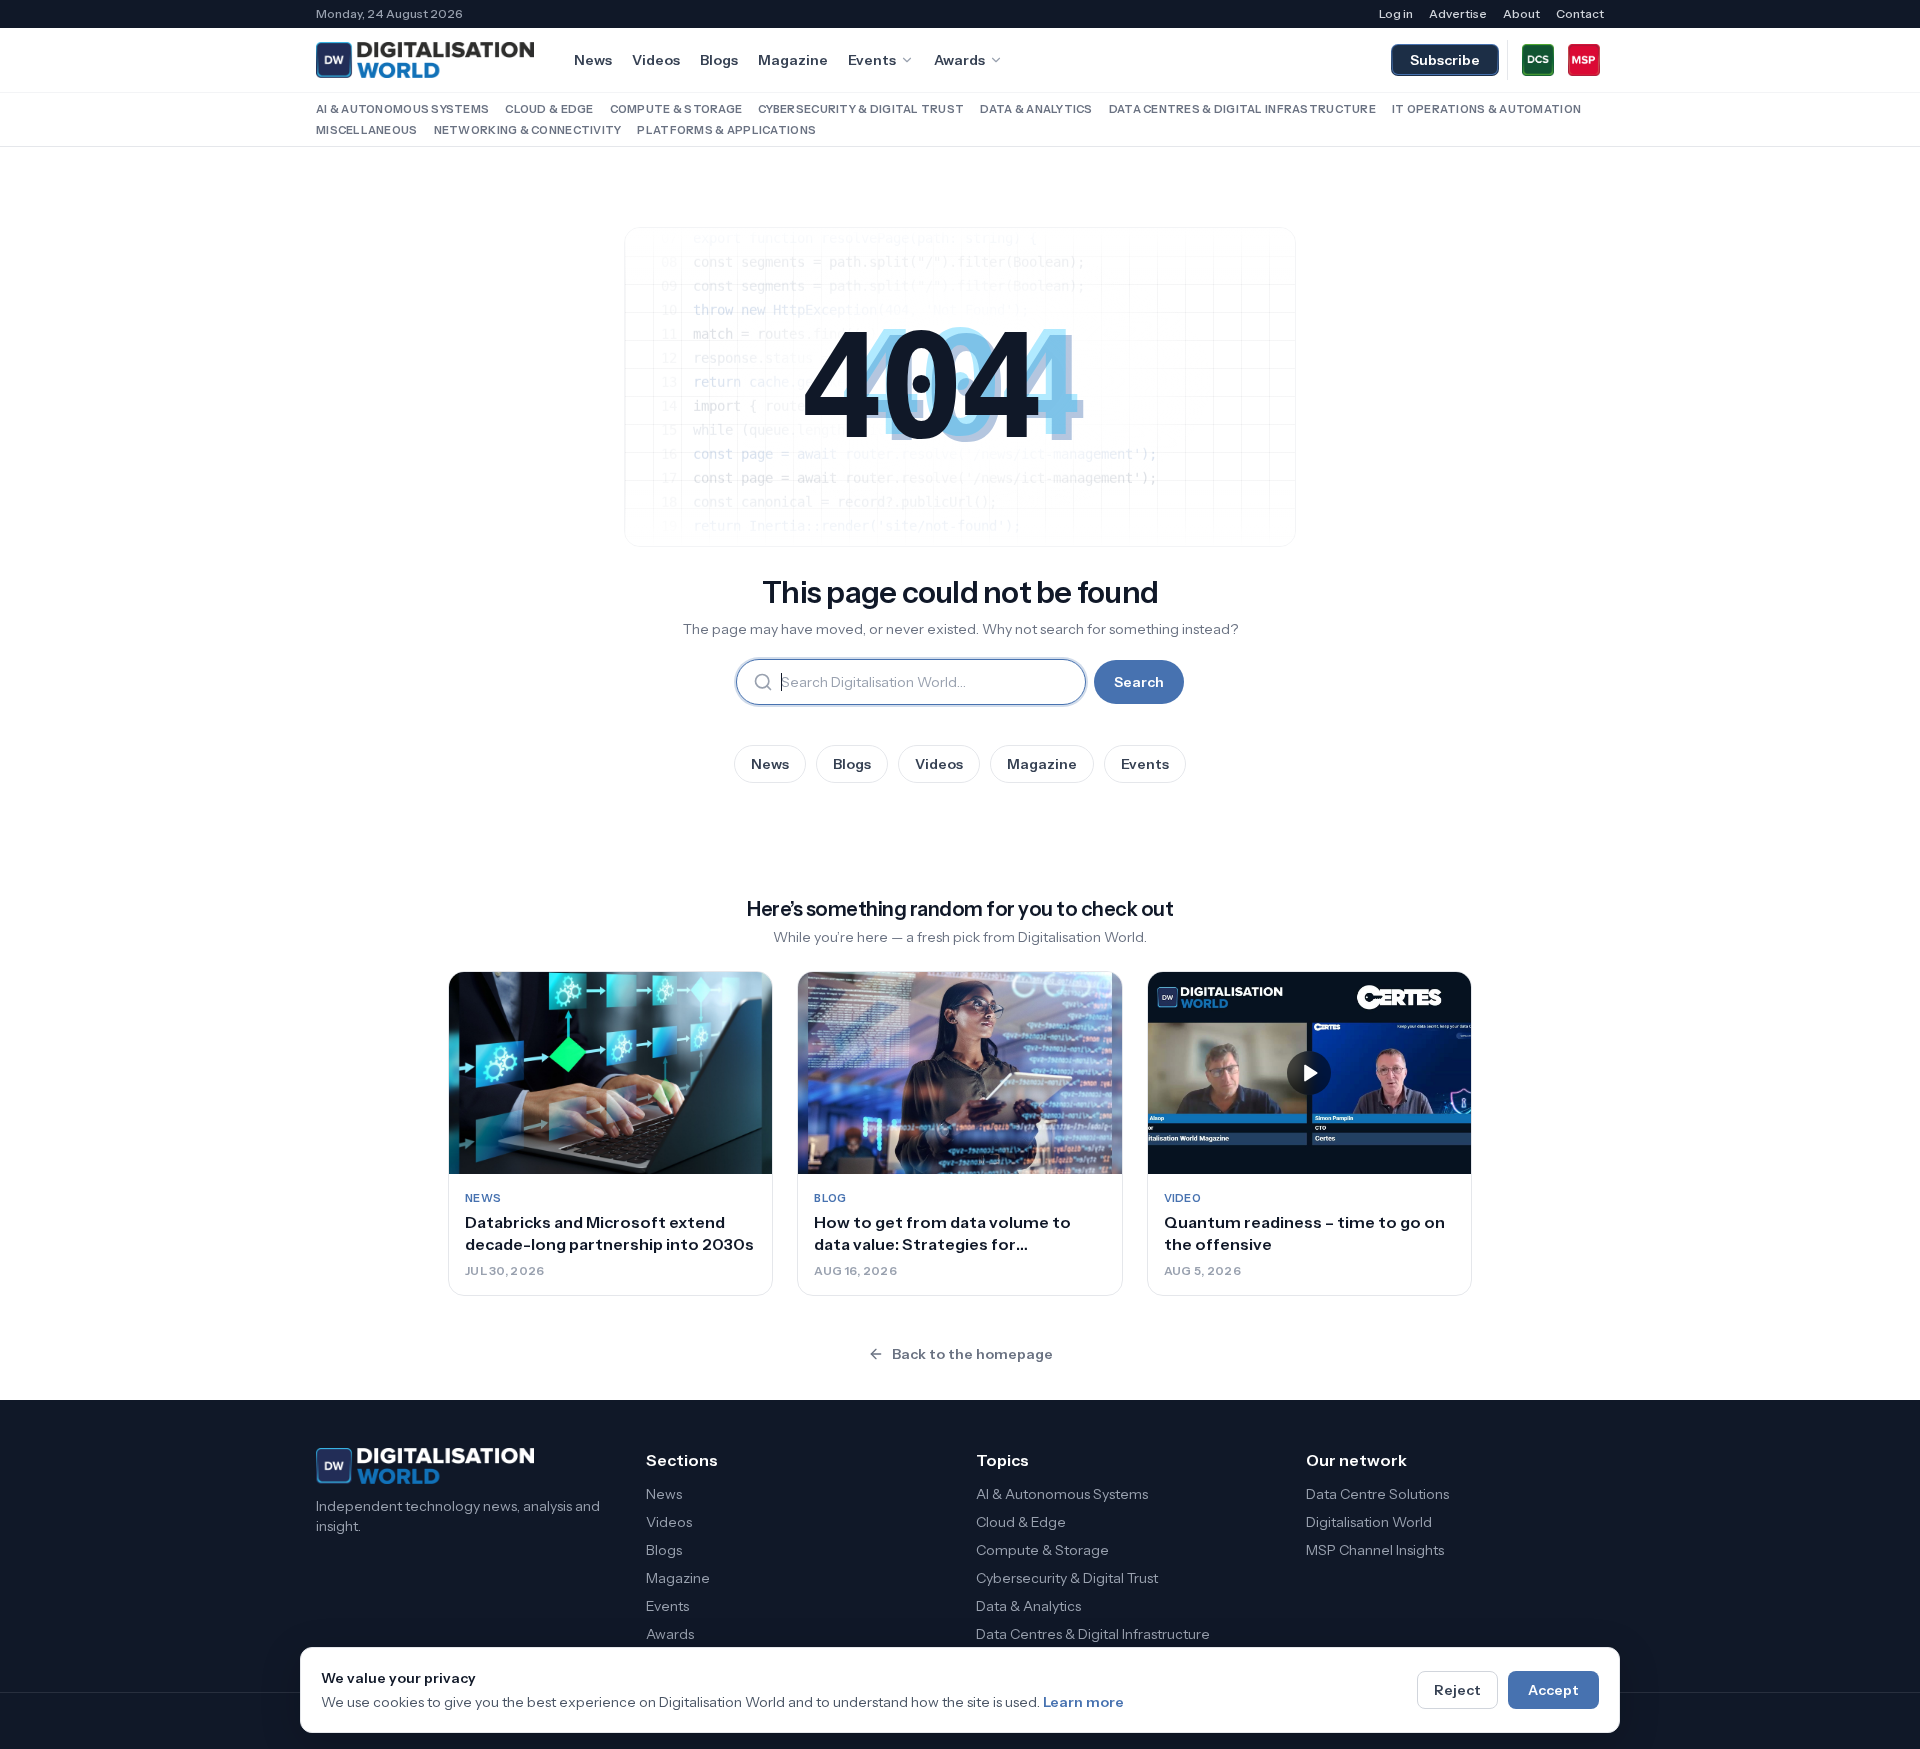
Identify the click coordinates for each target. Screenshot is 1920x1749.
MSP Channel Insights (1375, 1550)
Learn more (1083, 1702)
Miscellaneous (367, 130)
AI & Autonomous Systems (402, 109)
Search (1139, 682)
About (1521, 13)
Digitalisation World (1369, 1522)
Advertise (1458, 13)
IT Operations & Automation (1486, 109)
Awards (959, 60)
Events (872, 60)
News (593, 60)
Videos (656, 60)
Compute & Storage (676, 109)
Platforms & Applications (726, 130)
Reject (1457, 1690)
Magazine (793, 60)
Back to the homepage (972, 1354)
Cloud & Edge (549, 109)
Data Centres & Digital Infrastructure (1242, 109)
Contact (1580, 13)
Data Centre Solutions (1377, 1494)
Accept (1553, 1690)
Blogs (719, 60)
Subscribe (1445, 60)
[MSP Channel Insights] (1584, 60)
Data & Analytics (1036, 109)
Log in (1396, 13)
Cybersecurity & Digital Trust (861, 109)
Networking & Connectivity (528, 130)
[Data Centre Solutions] (1538, 60)
